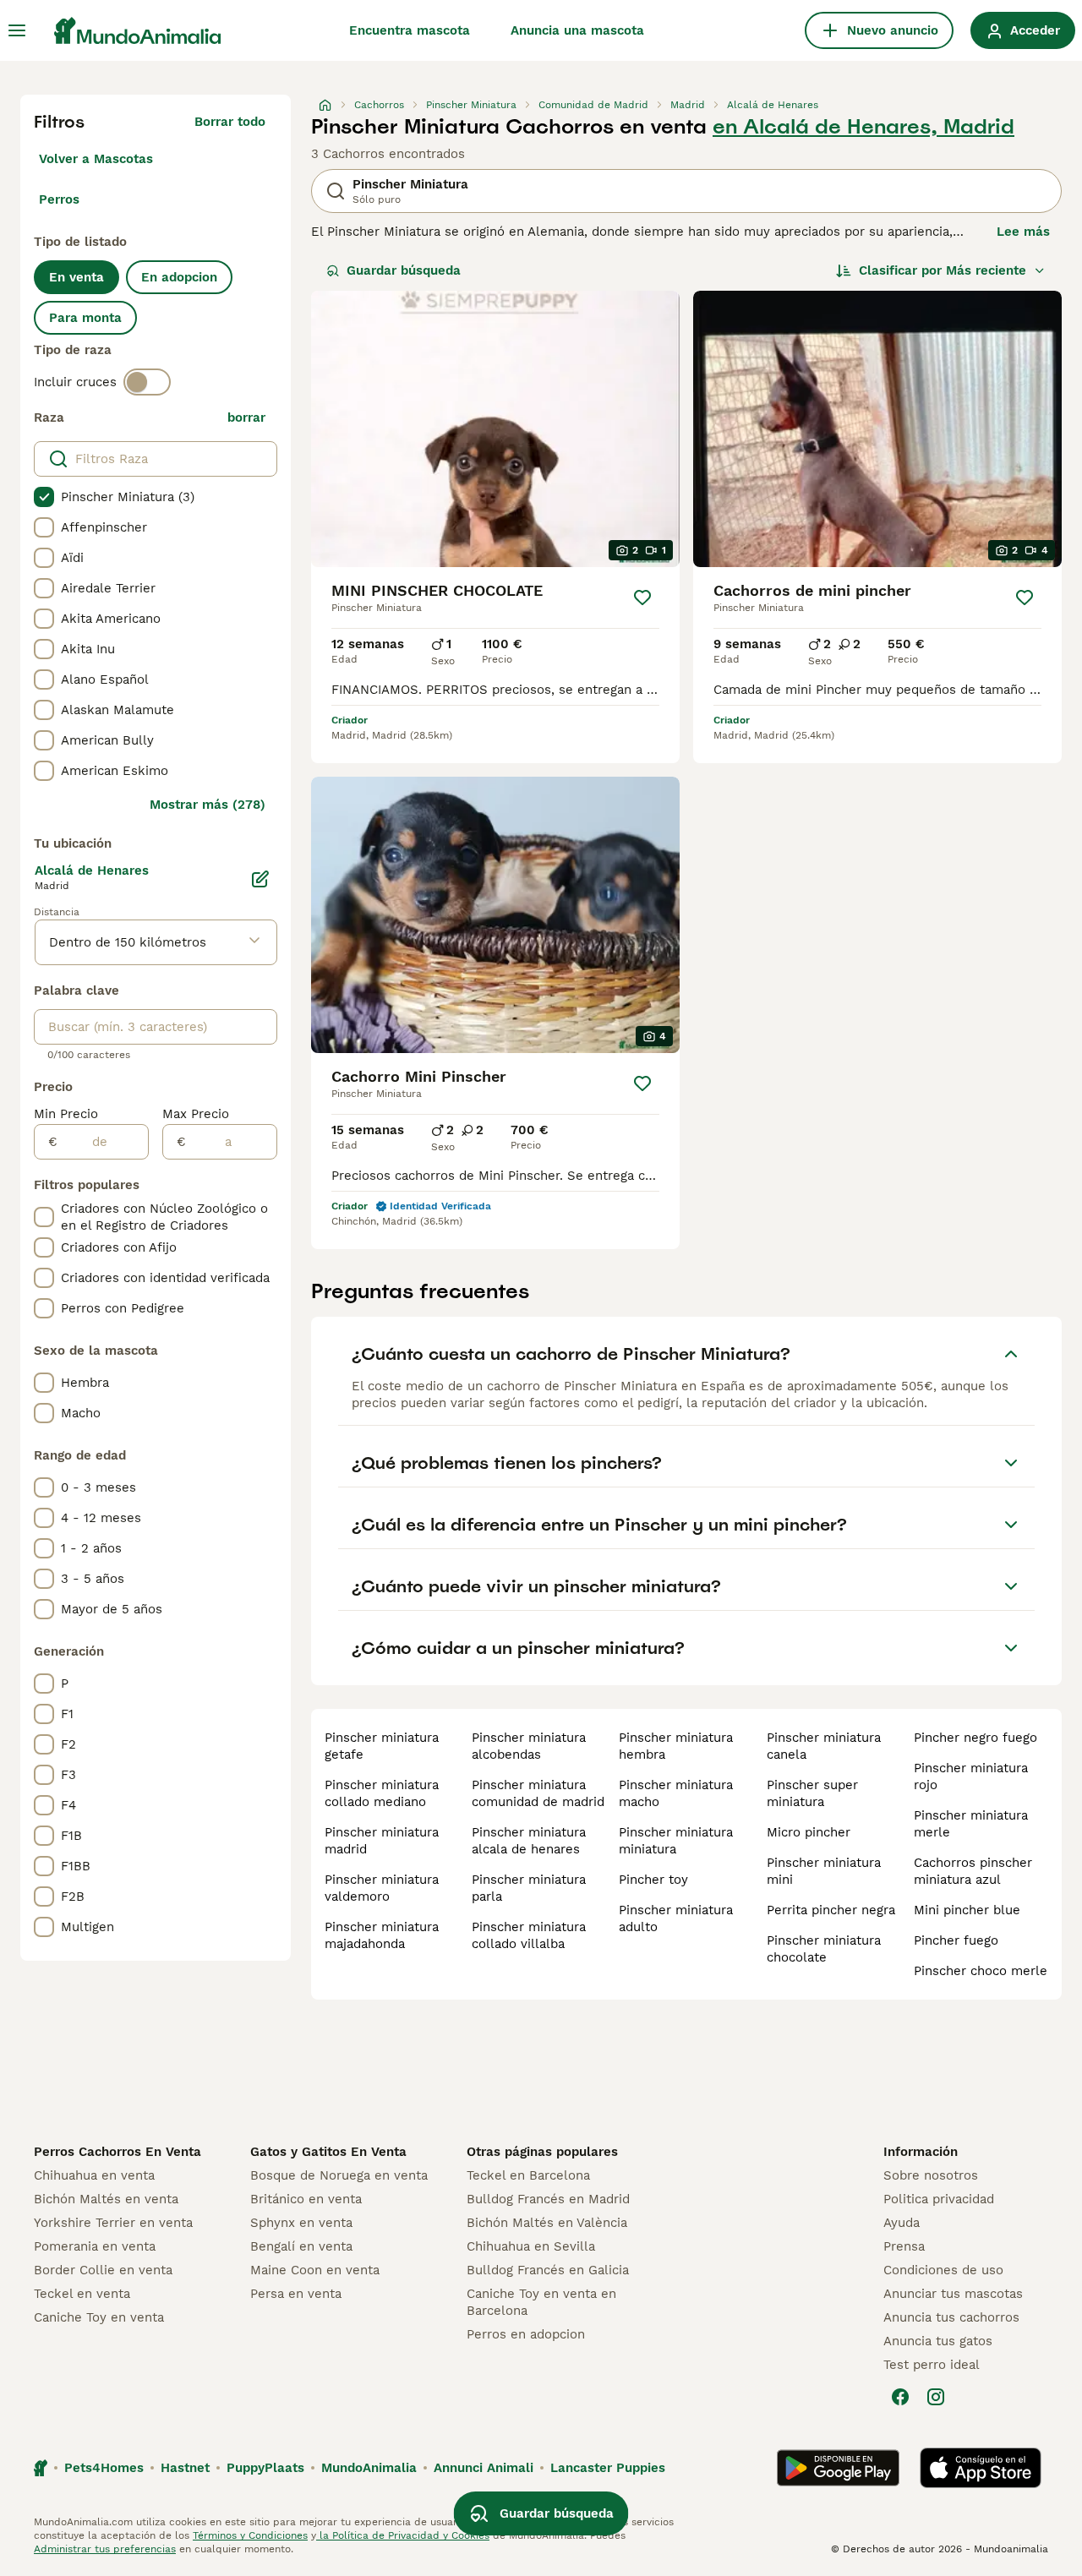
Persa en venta (296, 2294)
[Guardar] (642, 598)
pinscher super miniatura (812, 1793)
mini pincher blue (967, 1910)
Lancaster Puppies (608, 2468)
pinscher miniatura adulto (676, 1918)
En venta (77, 277)
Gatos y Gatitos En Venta (328, 2152)
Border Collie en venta (103, 2270)
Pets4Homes (104, 2468)
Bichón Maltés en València (547, 2223)
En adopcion (179, 277)
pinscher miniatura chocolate (824, 1949)
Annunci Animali (484, 2468)
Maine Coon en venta (315, 2270)
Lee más (1023, 232)
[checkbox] (44, 497)
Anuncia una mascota (577, 30)
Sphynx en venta (301, 2223)
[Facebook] (900, 2397)
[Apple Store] (981, 2468)
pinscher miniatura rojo (971, 1776)
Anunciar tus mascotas (953, 2294)
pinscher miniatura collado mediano (382, 1793)
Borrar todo (230, 122)
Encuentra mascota (410, 30)
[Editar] (260, 879)
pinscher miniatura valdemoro (382, 1888)
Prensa (904, 2246)
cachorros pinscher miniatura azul (973, 1871)
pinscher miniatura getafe (382, 1746)
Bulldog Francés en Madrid (548, 2199)
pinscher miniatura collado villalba (529, 1935)
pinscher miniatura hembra (676, 1746)
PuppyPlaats (265, 2468)
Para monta (85, 318)
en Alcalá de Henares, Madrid (863, 127)
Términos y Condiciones (250, 2535)
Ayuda (902, 2223)
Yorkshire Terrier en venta (113, 2223)
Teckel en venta (82, 2294)
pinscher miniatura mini (824, 1871)
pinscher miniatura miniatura (676, 1841)
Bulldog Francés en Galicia (548, 2270)
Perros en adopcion (526, 2334)
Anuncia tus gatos (938, 2341)
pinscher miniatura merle (971, 1824)
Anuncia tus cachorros (951, 2317)
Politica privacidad (939, 2199)
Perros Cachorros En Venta (117, 2152)
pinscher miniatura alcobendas (529, 1746)
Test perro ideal (932, 2365)
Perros (59, 199)
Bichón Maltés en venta (106, 2199)
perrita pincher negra (831, 1910)
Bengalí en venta (301, 2246)
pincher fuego (956, 1940)
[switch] (147, 382)
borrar (246, 418)
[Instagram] (936, 2397)
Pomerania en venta (95, 2246)
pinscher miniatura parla (529, 1888)
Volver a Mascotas (96, 159)
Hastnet (185, 2468)
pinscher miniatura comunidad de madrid (538, 1793)
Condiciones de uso (943, 2270)
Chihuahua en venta (94, 2175)
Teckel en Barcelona (528, 2175)
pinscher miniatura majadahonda (382, 1935)
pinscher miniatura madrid (382, 1841)
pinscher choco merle (981, 1971)
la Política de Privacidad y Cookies (403, 2535)
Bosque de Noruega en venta (339, 2175)
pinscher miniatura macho (676, 1793)
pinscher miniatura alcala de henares (529, 1841)
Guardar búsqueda (404, 270)
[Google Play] (838, 2468)
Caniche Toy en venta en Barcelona (541, 2302)
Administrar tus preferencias (105, 2549)
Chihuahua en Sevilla (531, 2246)
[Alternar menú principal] (17, 30)
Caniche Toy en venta (99, 2317)
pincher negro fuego (975, 1738)
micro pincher (809, 1832)
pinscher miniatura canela (824, 1746)
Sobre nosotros (931, 2175)
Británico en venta (306, 2199)
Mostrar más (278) (208, 805)
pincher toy (653, 1880)
